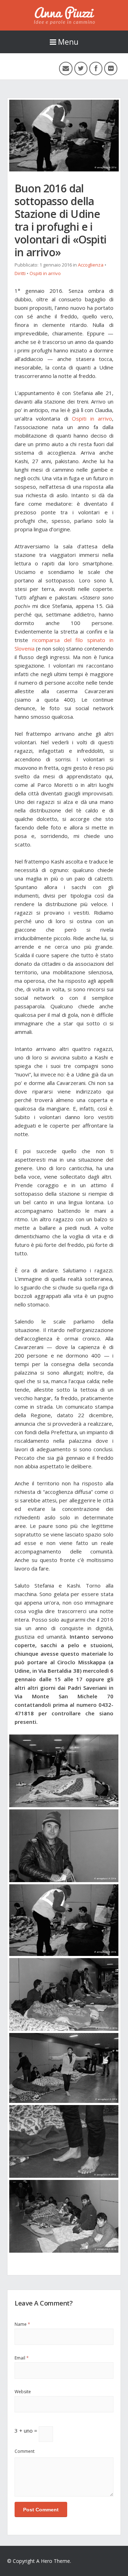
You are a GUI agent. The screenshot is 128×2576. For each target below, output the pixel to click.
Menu (68, 42)
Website (23, 2392)
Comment (25, 2451)
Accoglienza (91, 265)
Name (22, 2324)
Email (22, 2358)
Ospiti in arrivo (45, 273)
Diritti (20, 273)
